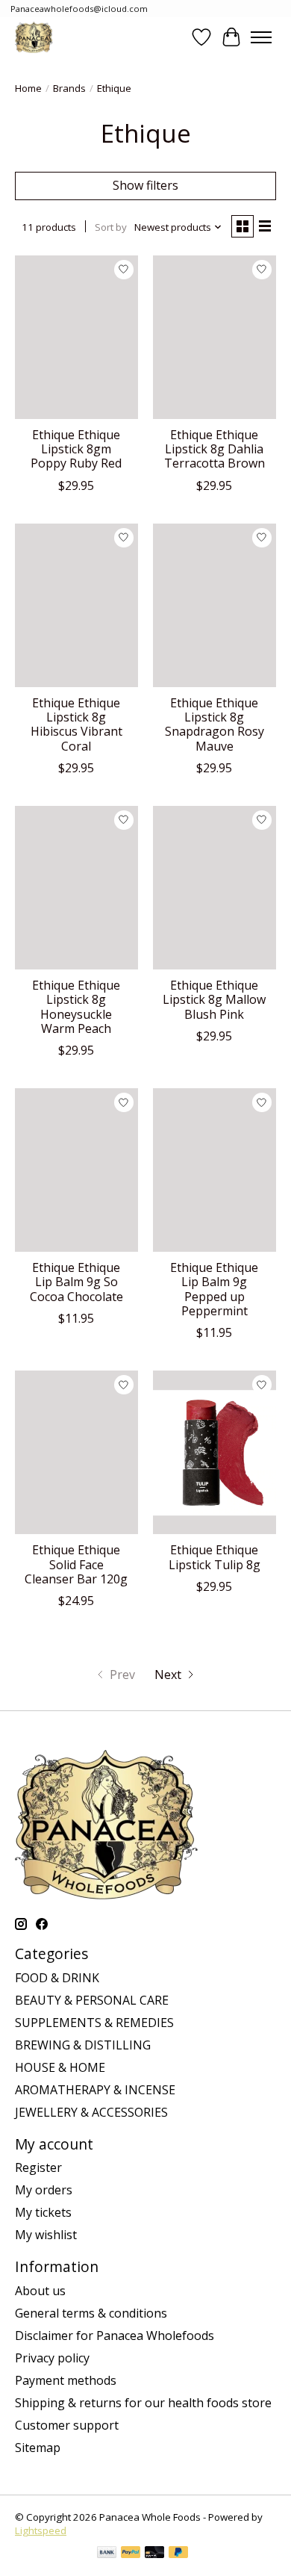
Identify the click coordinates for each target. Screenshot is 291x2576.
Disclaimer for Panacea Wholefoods (115, 2336)
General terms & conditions (91, 2313)
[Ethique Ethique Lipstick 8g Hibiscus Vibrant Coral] (76, 605)
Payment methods (66, 2380)
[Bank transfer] (107, 2554)
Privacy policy (52, 2358)
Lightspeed (41, 2530)
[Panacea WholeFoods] (34, 37)
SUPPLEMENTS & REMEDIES (94, 2023)
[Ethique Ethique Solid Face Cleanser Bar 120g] (76, 1452)
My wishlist (46, 2235)
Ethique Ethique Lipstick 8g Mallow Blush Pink (214, 999)
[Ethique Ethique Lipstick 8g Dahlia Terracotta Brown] (215, 337)
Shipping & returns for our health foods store (143, 2403)
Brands (69, 88)
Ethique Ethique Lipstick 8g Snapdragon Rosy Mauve (215, 724)
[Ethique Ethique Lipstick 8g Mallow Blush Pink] (215, 888)
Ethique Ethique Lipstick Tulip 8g (215, 1557)
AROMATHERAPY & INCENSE (95, 2090)
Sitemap (38, 2448)
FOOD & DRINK (57, 1978)
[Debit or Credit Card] (154, 2554)
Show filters (145, 185)
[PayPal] (131, 2554)
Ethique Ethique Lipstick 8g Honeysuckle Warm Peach (76, 1007)
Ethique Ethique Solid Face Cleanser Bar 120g (76, 1564)
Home (28, 88)
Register (38, 2167)
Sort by (111, 227)
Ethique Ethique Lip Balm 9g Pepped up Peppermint (214, 1289)
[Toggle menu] (261, 37)
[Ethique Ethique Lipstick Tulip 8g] (215, 1452)
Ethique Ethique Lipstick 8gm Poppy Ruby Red (76, 449)
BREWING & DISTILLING (83, 2045)
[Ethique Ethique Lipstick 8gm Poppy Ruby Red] (76, 337)
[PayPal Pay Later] (178, 2554)
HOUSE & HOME (60, 2067)
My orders (44, 2190)
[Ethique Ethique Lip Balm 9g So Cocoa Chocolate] (76, 1170)
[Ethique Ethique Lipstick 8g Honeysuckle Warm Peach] (76, 888)
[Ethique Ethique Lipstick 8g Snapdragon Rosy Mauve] (215, 605)
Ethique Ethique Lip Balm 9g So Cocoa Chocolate (76, 1282)
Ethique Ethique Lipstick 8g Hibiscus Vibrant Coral (76, 724)
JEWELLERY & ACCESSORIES (91, 2112)
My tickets (43, 2212)
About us (40, 2291)
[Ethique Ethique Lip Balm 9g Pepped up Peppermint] (215, 1170)
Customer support (67, 2425)
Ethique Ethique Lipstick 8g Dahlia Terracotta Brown (215, 449)
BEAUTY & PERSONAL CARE (92, 2000)
